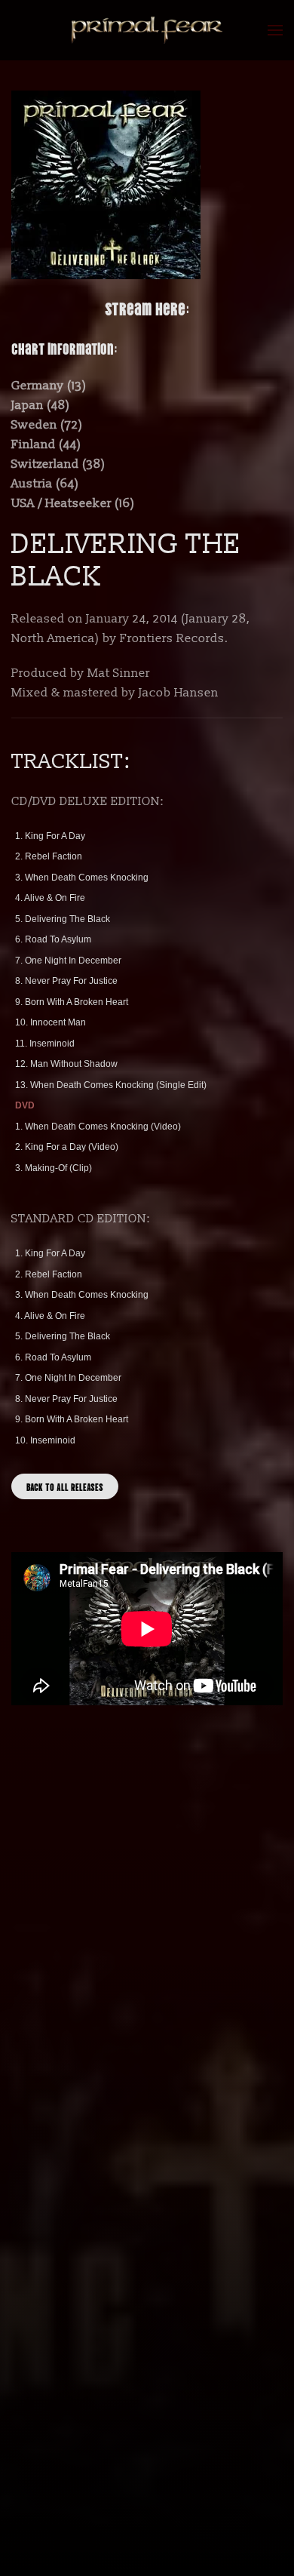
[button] (275, 30)
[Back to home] (147, 30)
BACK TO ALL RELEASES (65, 1486)
